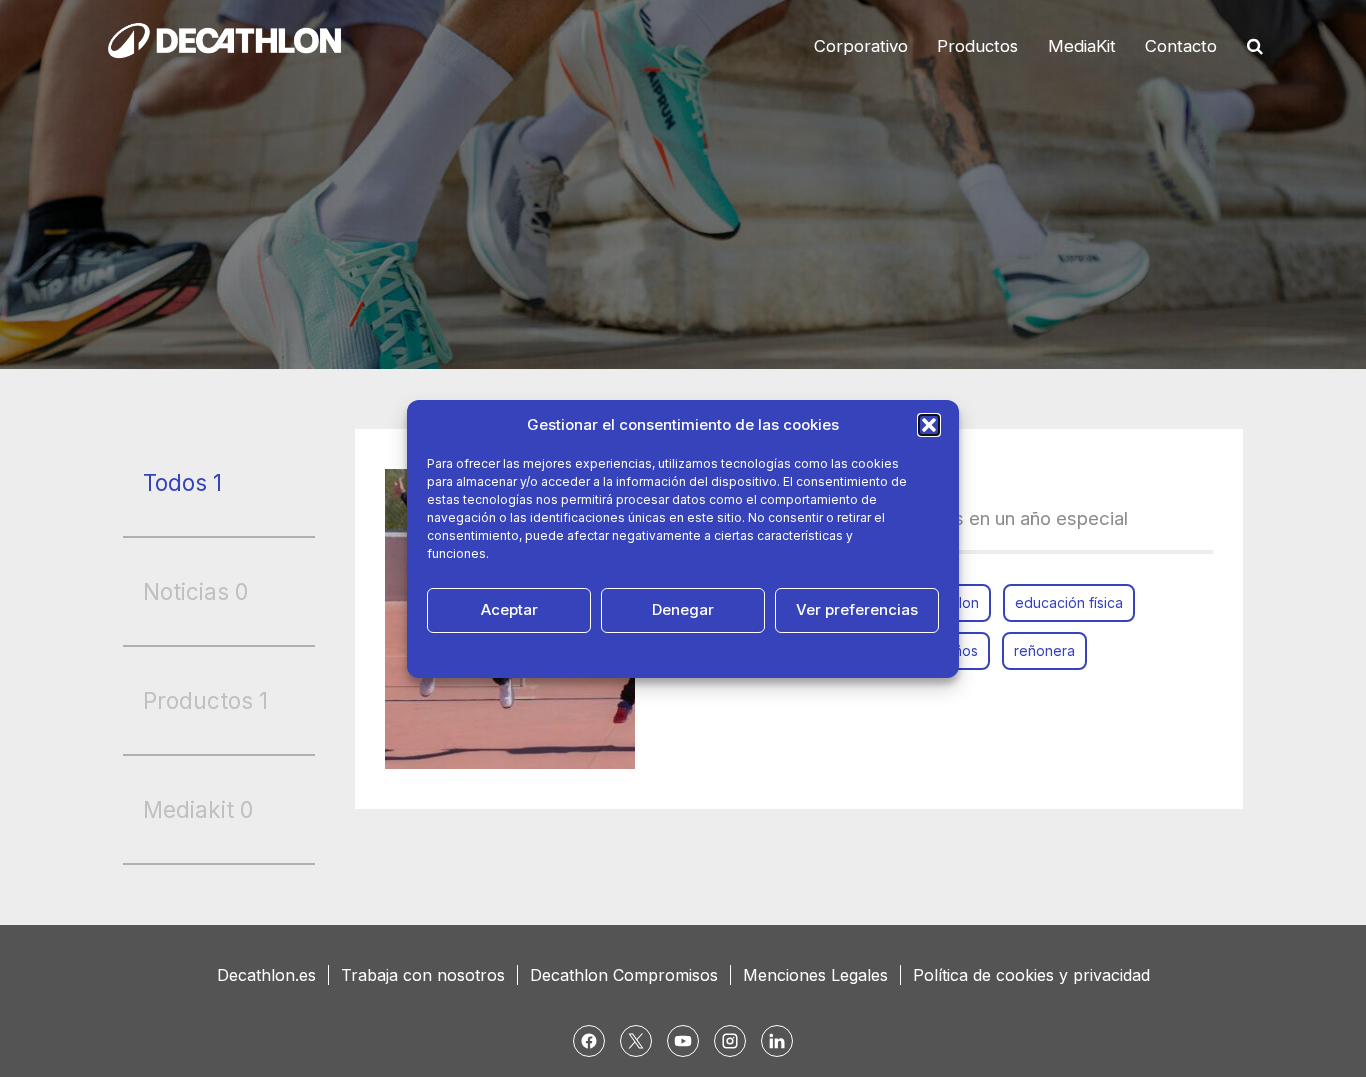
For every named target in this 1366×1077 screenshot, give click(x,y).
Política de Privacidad (705, 654)
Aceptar (509, 609)
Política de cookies (575, 654)
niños (960, 650)
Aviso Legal (813, 654)
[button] (929, 425)
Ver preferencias (857, 609)
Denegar (683, 609)
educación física (1069, 602)
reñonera (1044, 650)
